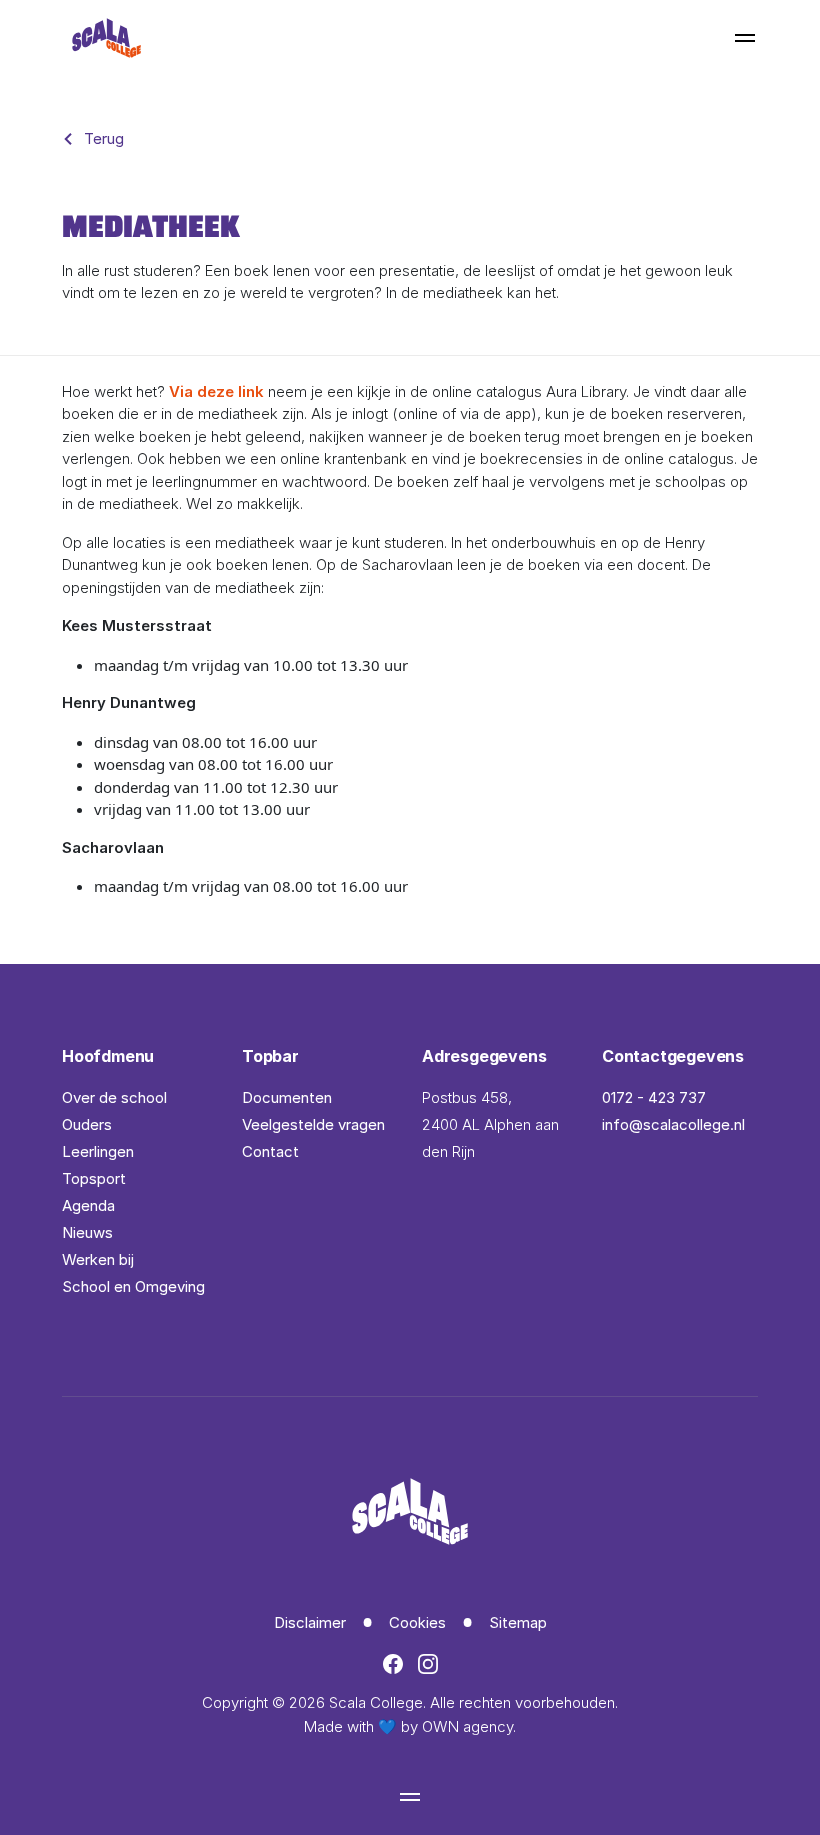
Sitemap (518, 1622)
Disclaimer (310, 1622)
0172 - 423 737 (654, 1097)
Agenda (88, 1205)
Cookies (417, 1622)
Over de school (114, 1097)
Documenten (287, 1097)
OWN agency (467, 1726)
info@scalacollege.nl (673, 1124)
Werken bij (98, 1259)
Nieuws (87, 1232)
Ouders (87, 1124)
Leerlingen (98, 1151)
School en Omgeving (133, 1286)
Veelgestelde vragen (313, 1124)
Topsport (94, 1178)
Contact (270, 1151)
